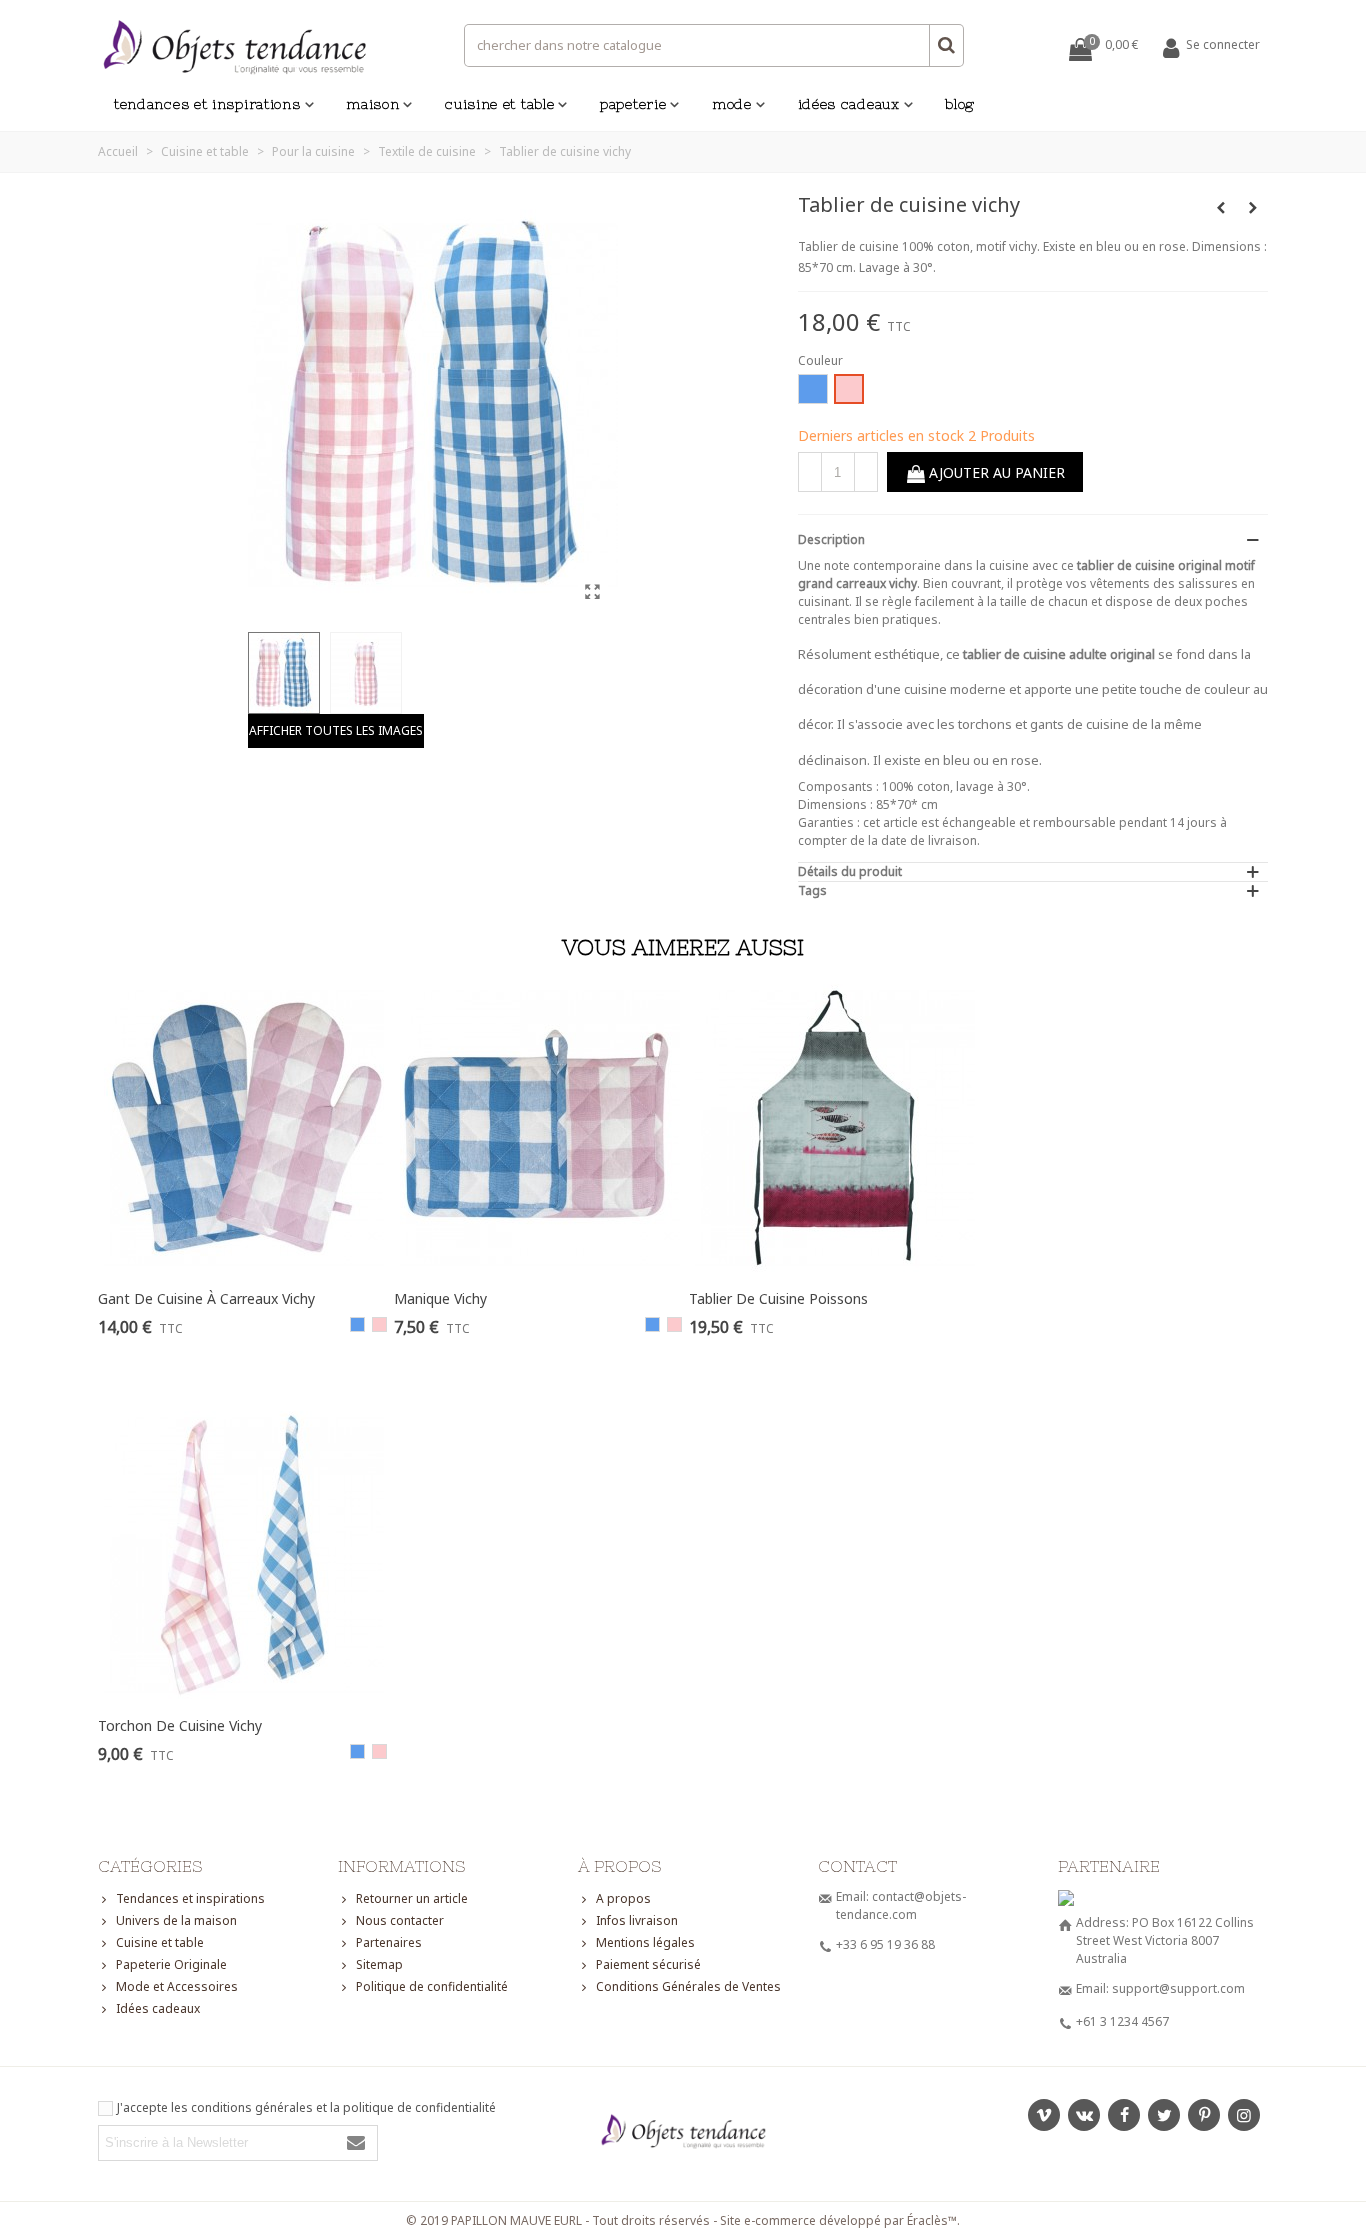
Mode (732, 104)
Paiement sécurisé (648, 1964)
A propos (623, 1898)
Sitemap (379, 1964)
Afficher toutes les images (336, 730)
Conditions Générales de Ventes (688, 1986)
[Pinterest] (1204, 2115)
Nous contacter (400, 1920)
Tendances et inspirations (207, 104)
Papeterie (633, 104)
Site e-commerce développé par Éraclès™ (838, 2220)
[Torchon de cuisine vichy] (244, 1555)
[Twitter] (1164, 2115)
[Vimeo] (1044, 2115)
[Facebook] (1124, 2115)
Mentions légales (645, 1942)
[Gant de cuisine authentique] (1221, 208)
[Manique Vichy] (540, 1128)
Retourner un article (412, 1898)
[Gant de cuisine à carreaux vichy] (1253, 208)
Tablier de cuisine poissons (778, 1298)
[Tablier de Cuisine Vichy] (593, 591)
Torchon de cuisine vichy (180, 1725)
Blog (960, 104)
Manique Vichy (440, 1298)
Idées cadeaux (849, 104)
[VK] (1084, 2115)
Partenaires (389, 1942)
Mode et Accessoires (177, 1986)
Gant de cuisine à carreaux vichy (206, 1298)
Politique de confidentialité (432, 1986)
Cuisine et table (499, 104)
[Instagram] (1244, 2115)
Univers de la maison (176, 1920)
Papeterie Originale (171, 1964)
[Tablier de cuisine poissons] (835, 1128)
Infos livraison (637, 1920)
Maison (372, 104)
